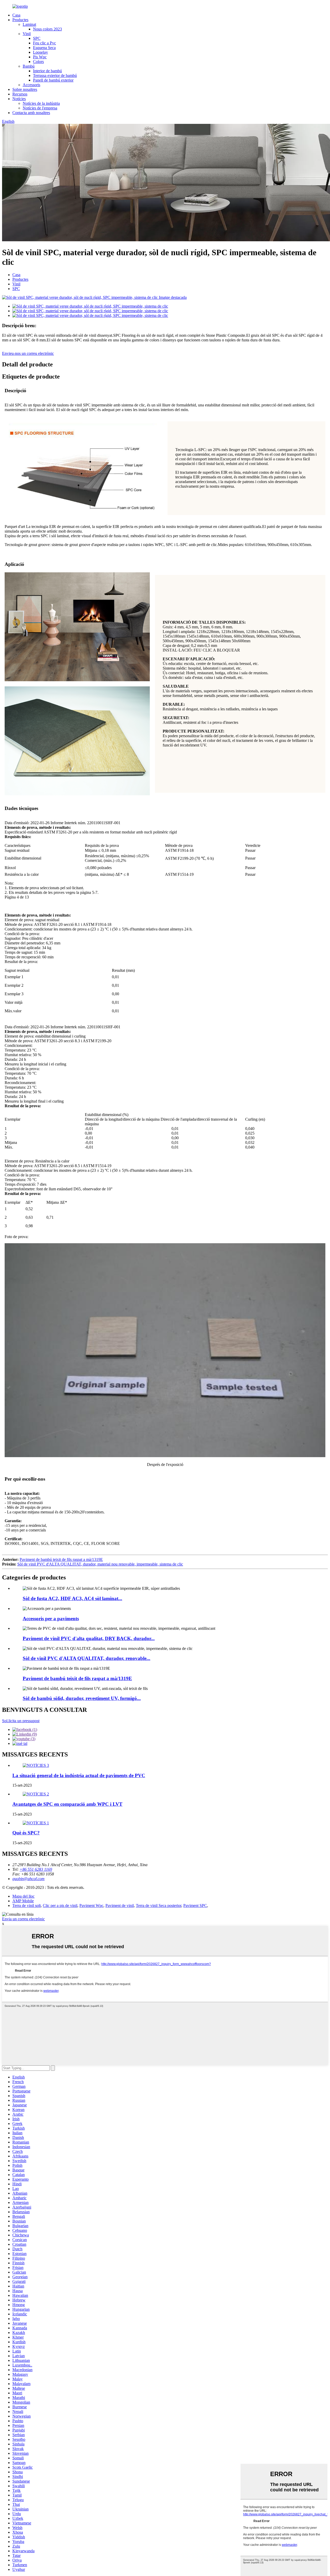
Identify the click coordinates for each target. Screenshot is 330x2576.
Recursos (20, 94)
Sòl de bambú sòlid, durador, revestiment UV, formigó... (82, 1698)
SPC (37, 38)
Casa (16, 15)
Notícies (19, 99)
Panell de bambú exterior (53, 80)
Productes (20, 20)
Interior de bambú (47, 71)
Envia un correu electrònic (23, 1919)
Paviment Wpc (91, 1905)
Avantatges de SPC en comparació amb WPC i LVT (67, 1804)
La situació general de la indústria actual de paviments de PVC (79, 1775)
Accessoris (31, 85)
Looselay (40, 52)
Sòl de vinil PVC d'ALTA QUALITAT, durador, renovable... (86, 1658)
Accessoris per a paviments (51, 1619)
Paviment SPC (195, 1905)
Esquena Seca (44, 48)
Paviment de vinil (120, 1905)
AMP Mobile (23, 1901)
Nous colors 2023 (47, 29)
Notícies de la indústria (41, 103)
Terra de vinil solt (27, 1905)
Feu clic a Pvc (44, 43)
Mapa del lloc (23, 1896)
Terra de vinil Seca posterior (159, 1905)
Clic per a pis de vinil (60, 1905)
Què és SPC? (26, 1833)
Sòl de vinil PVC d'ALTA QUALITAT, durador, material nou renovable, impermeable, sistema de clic (100, 1564)
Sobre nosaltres (25, 89)
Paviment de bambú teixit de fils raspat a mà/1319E (61, 1559)
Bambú (29, 66)
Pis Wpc (40, 57)
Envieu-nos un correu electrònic (28, 353)
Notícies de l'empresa (40, 108)
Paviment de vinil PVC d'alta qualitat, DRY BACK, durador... (89, 1638)
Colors (38, 62)
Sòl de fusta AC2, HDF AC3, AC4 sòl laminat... (72, 1598)
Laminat (29, 24)
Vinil (27, 34)
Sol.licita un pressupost (21, 1721)
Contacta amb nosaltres (31, 113)
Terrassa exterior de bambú (55, 75)
